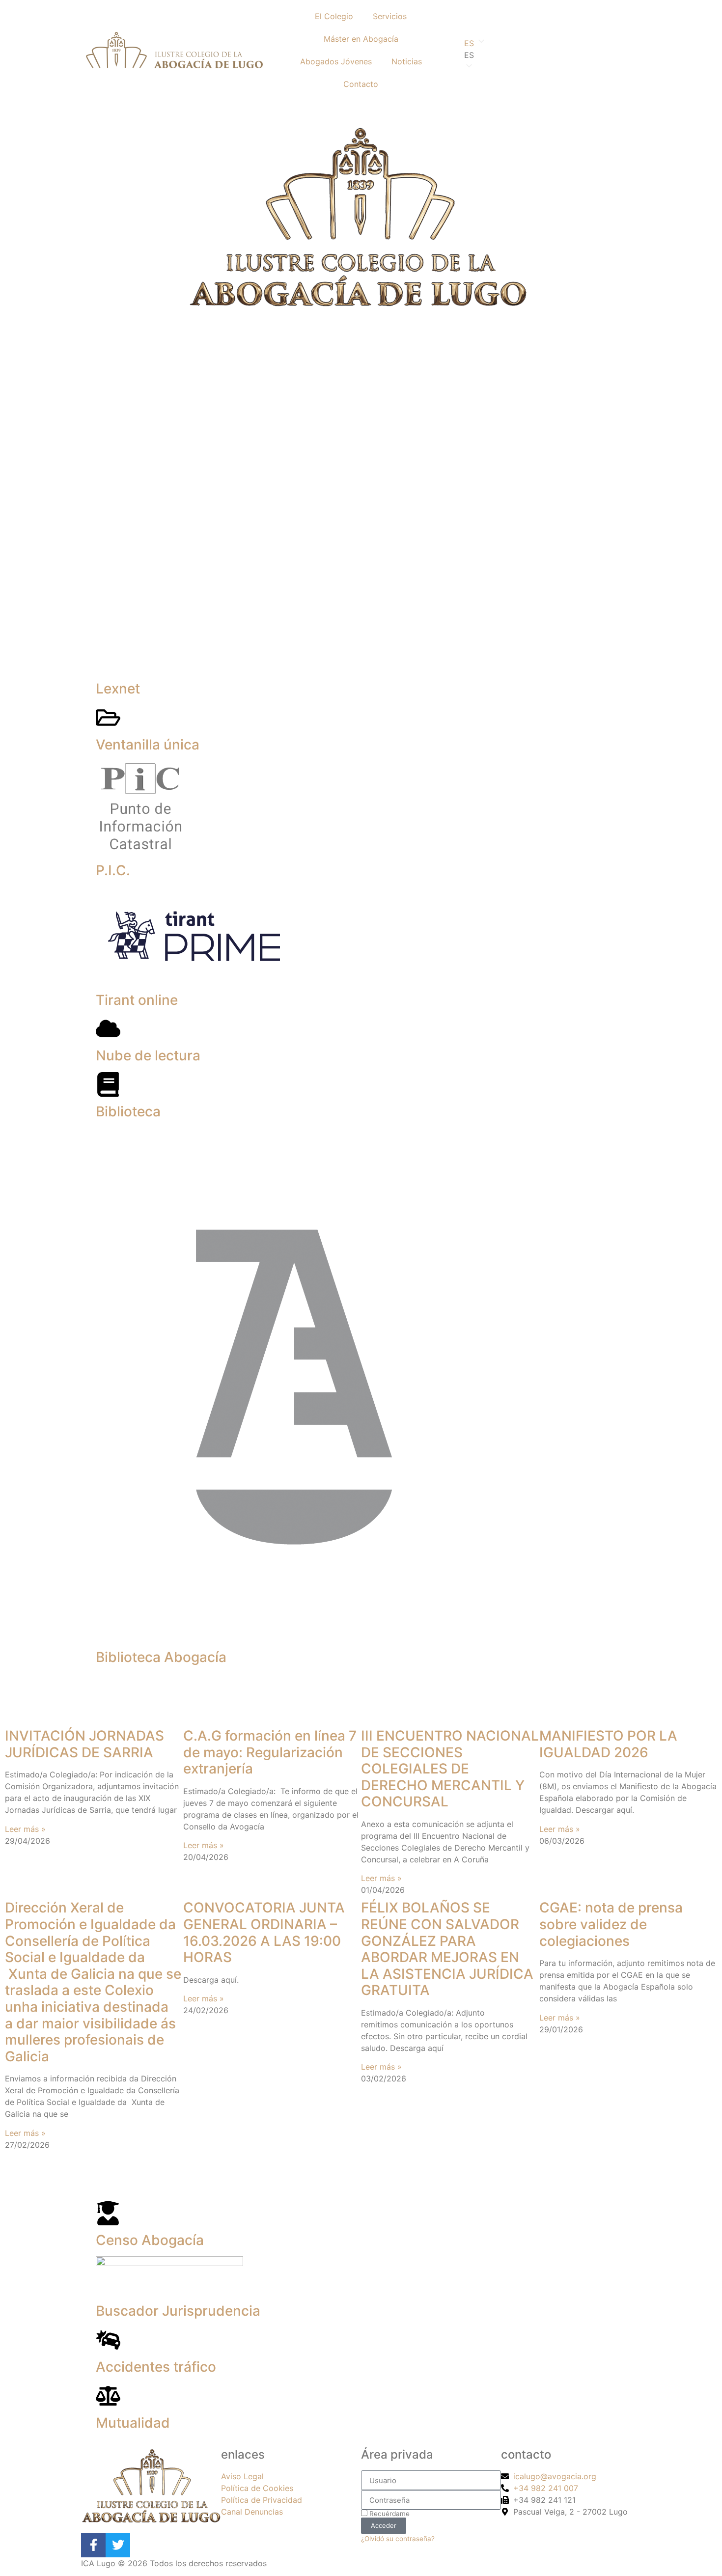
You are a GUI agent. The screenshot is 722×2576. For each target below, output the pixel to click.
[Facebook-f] (93, 2545)
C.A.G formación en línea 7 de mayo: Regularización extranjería (270, 1752)
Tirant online (137, 1000)
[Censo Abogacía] (108, 2213)
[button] (548, 55)
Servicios (390, 16)
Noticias (407, 61)
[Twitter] (118, 2545)
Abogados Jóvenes (336, 61)
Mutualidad (133, 2423)
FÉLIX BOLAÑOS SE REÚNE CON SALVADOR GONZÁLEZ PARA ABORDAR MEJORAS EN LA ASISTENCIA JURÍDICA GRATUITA (447, 1949)
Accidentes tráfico (156, 2367)
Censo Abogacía (150, 2240)
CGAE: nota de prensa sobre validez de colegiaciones (611, 1924)
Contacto (361, 84)
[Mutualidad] (108, 2396)
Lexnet (118, 689)
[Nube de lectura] (108, 1028)
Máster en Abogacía (361, 39)
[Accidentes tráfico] (108, 2340)
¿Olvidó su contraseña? (398, 2539)
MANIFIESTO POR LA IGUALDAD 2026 (608, 1744)
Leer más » (25, 1829)
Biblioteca (128, 1111)
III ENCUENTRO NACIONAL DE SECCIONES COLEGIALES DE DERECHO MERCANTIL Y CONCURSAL (450, 1769)
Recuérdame (389, 2514)
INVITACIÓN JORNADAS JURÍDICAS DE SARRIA (84, 1744)
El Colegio (334, 16)
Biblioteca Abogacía (161, 1657)
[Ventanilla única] (108, 718)
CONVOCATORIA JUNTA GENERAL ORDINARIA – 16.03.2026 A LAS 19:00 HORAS (264, 1932)
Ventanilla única (148, 745)
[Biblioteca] (108, 1084)
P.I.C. (113, 870)
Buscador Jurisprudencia (178, 2311)
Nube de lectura (148, 1055)
